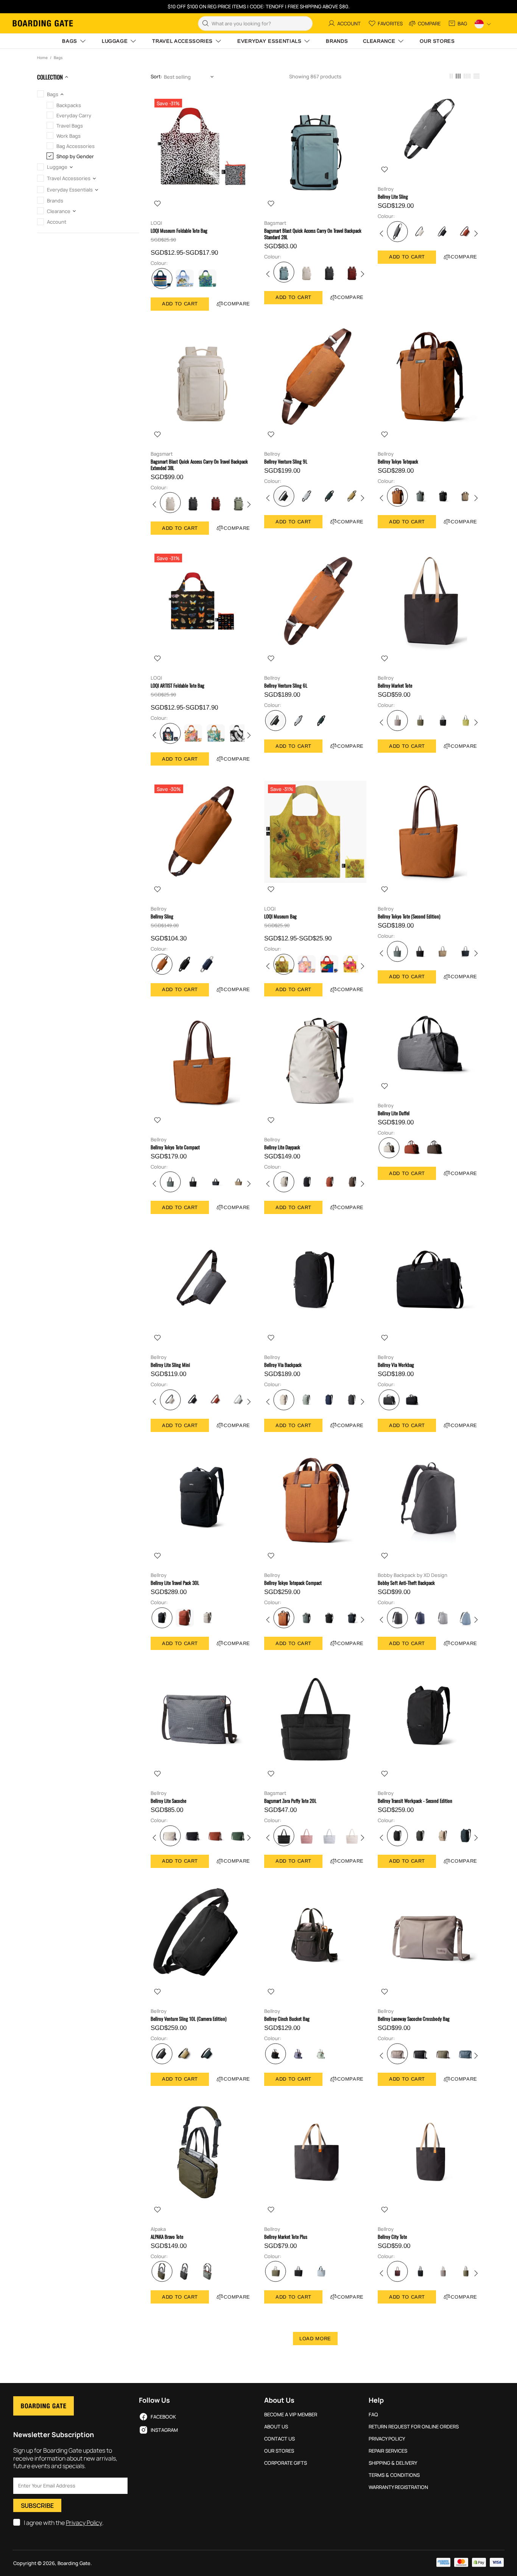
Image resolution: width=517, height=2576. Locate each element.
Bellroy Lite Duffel (394, 1113)
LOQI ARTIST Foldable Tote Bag (178, 686)
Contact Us (280, 2439)
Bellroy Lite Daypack (282, 1147)
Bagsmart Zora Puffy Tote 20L (290, 1801)
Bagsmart (275, 223)
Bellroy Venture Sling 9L (286, 462)
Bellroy (386, 189)
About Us (276, 2427)
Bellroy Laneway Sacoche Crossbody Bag (414, 2019)
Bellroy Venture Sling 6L (286, 686)
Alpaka (158, 2229)
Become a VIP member (291, 2415)
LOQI (156, 223)
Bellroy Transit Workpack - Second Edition (415, 1801)
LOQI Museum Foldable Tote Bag (179, 231)
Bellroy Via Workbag (396, 1365)
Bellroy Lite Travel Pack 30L (175, 1583)
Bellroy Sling (162, 916)
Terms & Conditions (394, 2475)
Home (42, 58)
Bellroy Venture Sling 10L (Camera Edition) (188, 2019)
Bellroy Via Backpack (283, 1365)
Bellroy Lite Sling (393, 197)
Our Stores (279, 2451)
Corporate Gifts (286, 2463)
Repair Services (388, 2451)
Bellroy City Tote (392, 2237)
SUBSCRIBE (37, 2506)
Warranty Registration (398, 2487)
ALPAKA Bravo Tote (167, 2237)
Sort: (156, 77)
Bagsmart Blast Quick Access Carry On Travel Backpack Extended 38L (199, 465)
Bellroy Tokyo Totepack (398, 462)
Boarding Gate (43, 23)
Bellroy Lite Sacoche (168, 1801)
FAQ (373, 2415)
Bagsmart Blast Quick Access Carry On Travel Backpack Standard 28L (313, 234)
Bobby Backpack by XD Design (413, 1575)
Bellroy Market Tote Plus (286, 2237)
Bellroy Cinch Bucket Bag (287, 2019)
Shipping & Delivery (393, 2463)
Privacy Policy (84, 2523)
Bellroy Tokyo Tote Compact (175, 1147)
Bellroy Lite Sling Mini (170, 1365)
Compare (237, 304)
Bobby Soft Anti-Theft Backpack (406, 1583)
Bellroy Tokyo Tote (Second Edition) (409, 916)
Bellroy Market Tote (395, 686)
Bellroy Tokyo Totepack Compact (293, 1583)
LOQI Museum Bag (280, 916)
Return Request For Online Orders (414, 2427)
